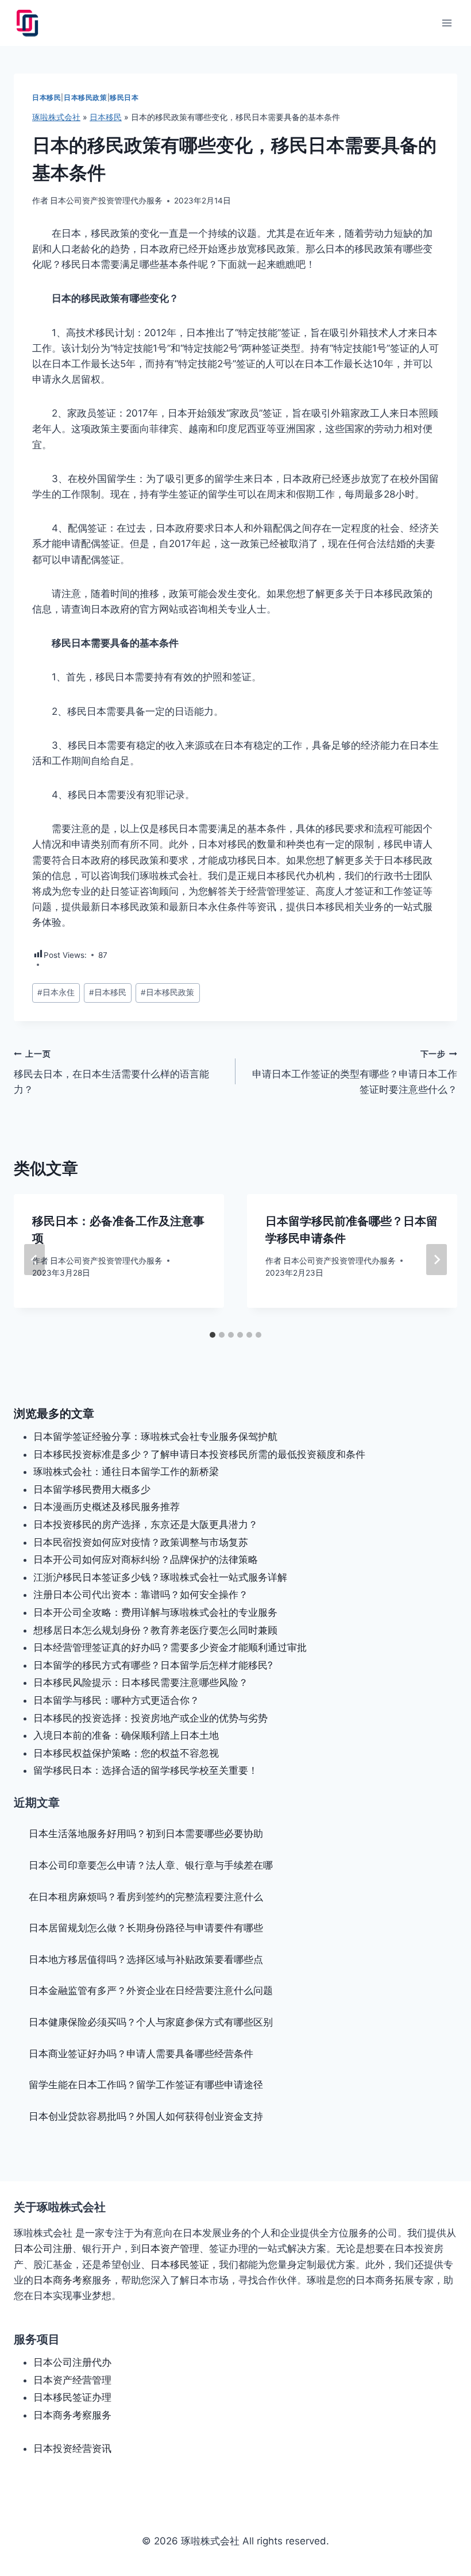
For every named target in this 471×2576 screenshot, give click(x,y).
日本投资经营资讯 (72, 2448)
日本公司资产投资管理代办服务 (106, 201)
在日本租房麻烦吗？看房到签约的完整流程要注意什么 (146, 1897)
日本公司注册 (43, 2248)
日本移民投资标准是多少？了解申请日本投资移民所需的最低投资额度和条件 (199, 1454)
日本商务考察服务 (72, 2415)
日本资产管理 (170, 2248)
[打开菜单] (447, 23)
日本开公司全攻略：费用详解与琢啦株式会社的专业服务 (155, 1612)
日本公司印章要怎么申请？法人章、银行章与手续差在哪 (151, 1865)
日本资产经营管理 (72, 2380)
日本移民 (47, 97)
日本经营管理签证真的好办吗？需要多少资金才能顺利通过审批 (170, 1647)
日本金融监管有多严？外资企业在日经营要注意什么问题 (151, 1990)
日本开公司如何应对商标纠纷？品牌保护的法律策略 (146, 1560)
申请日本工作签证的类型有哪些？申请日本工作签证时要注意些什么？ (355, 1072)
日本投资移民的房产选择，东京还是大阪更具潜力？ (146, 1524)
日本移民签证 (180, 2265)
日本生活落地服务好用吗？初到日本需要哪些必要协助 (146, 1834)
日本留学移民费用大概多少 (92, 1489)
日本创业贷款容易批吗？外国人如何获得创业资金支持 (146, 2116)
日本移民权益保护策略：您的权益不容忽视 (126, 1753)
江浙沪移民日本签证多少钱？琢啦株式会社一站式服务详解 (160, 1577)
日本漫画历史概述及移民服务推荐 (107, 1507)
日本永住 (56, 992)
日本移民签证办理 (72, 2397)
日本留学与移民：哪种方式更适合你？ (116, 1700)
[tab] (213, 1335)
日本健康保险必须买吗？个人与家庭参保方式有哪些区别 (151, 2022)
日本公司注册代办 (72, 2362)
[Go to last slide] (34, 1260)
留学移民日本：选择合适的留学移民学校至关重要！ (146, 1770)
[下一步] (437, 1260)
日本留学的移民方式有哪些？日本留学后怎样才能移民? (153, 1665)
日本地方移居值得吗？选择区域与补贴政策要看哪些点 (146, 1959)
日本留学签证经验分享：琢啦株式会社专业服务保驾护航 (155, 1437)
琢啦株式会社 (56, 117)
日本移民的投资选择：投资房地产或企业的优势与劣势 (150, 1718)
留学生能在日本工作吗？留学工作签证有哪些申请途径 (146, 2085)
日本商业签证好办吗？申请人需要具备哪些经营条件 (141, 2054)
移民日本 (124, 97)
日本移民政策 (86, 97)
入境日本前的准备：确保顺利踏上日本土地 (126, 1735)
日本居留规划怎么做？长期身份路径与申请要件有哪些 (146, 1928)
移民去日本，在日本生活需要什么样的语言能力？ (111, 1072)
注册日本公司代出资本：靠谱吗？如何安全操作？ (141, 1595)
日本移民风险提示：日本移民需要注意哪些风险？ (141, 1682)
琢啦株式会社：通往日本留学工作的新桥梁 (126, 1472)
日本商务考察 (63, 2280)
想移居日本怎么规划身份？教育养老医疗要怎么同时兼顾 (155, 1630)
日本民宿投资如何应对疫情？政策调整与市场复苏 (141, 1542)
